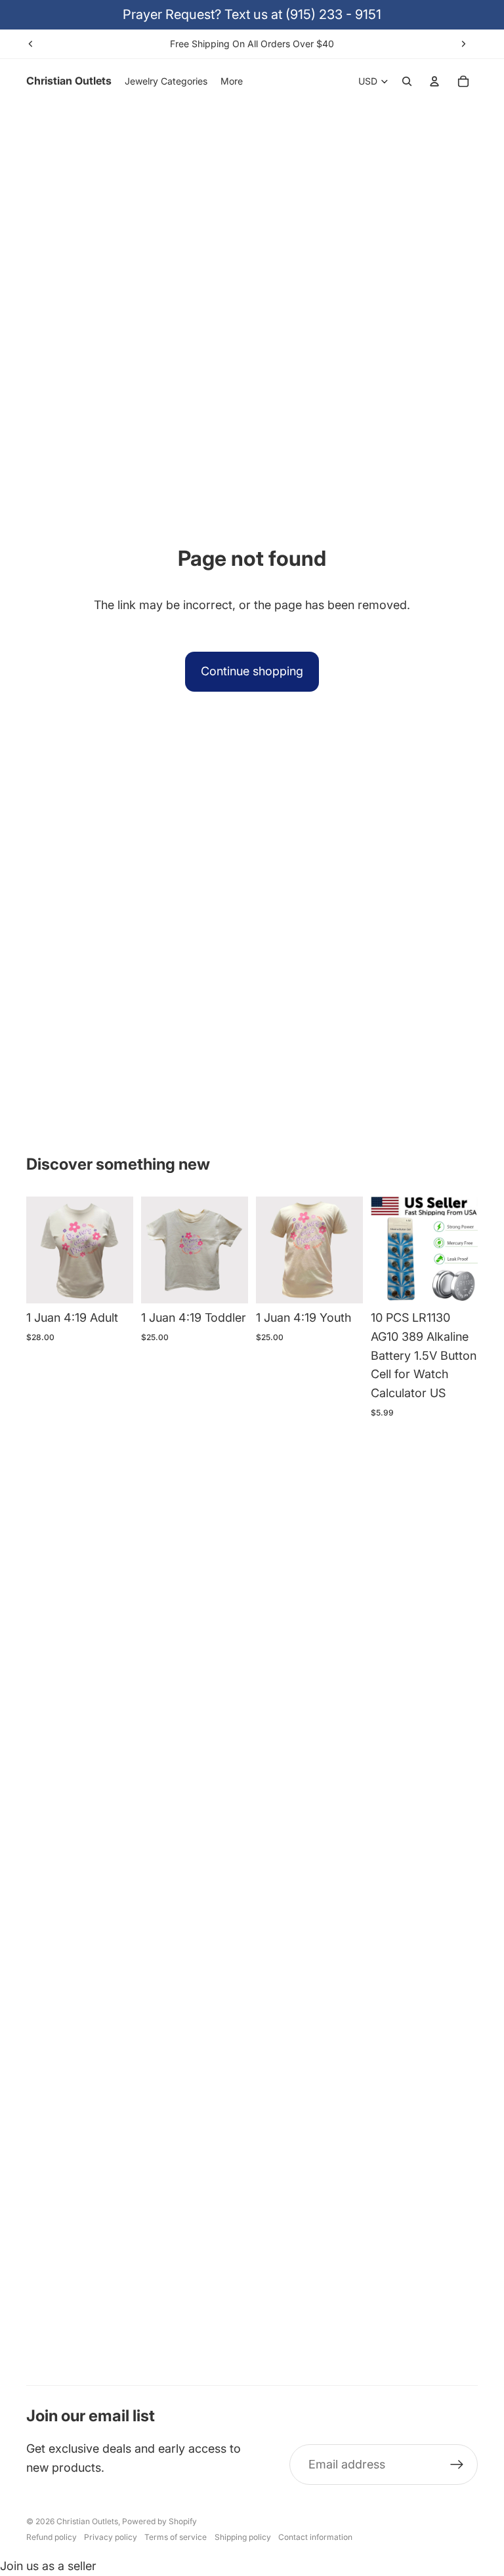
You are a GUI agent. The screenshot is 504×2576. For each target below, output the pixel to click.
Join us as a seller (48, 2566)
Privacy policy (111, 2537)
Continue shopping (252, 671)
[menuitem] (232, 81)
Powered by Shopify (159, 2521)
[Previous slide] (31, 44)
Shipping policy (243, 2537)
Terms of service (176, 2537)
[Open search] (407, 81)
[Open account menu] (434, 81)
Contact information (315, 2537)
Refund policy (52, 2537)
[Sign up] (457, 2465)
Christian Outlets (87, 2521)
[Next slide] (463, 44)
